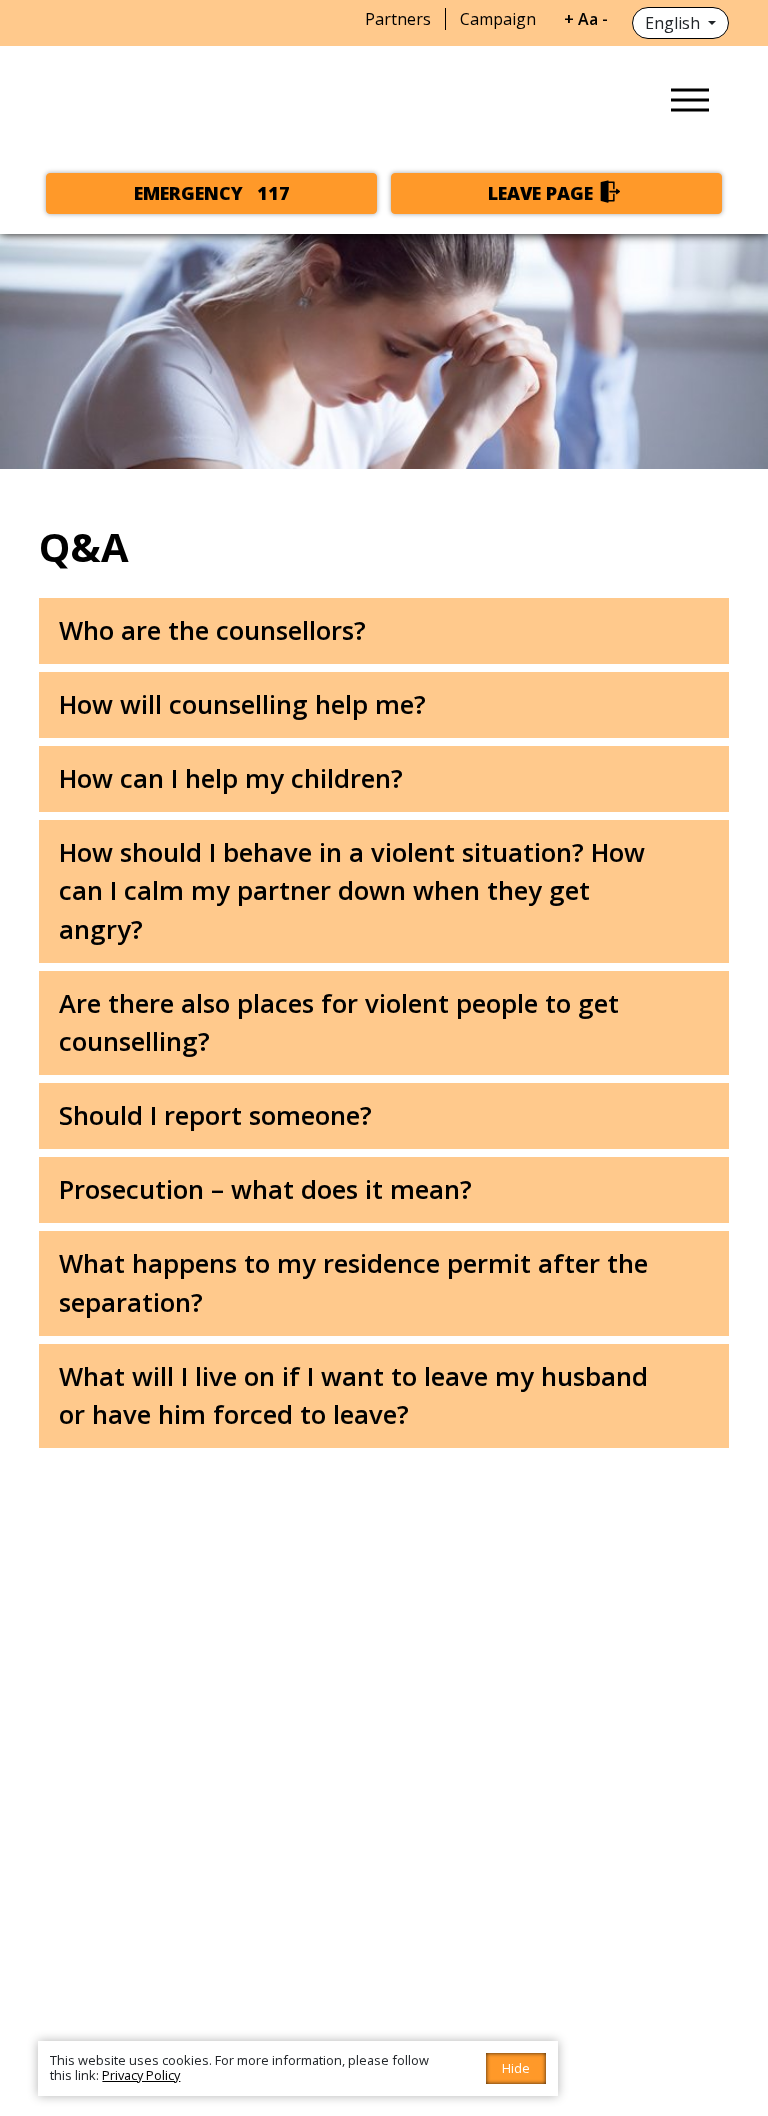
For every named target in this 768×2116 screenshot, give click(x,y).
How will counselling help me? (242, 704)
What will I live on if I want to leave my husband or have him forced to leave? (353, 1395)
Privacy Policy (587, 1842)
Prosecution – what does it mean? (265, 1189)
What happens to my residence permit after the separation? (353, 1282)
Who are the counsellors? (212, 630)
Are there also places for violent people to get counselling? (339, 1022)
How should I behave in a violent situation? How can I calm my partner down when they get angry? (352, 891)
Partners (398, 19)
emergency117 (212, 193)
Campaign (498, 19)
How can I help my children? (231, 778)
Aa (588, 19)
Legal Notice (467, 1842)
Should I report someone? (215, 1115)
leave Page (540, 193)
